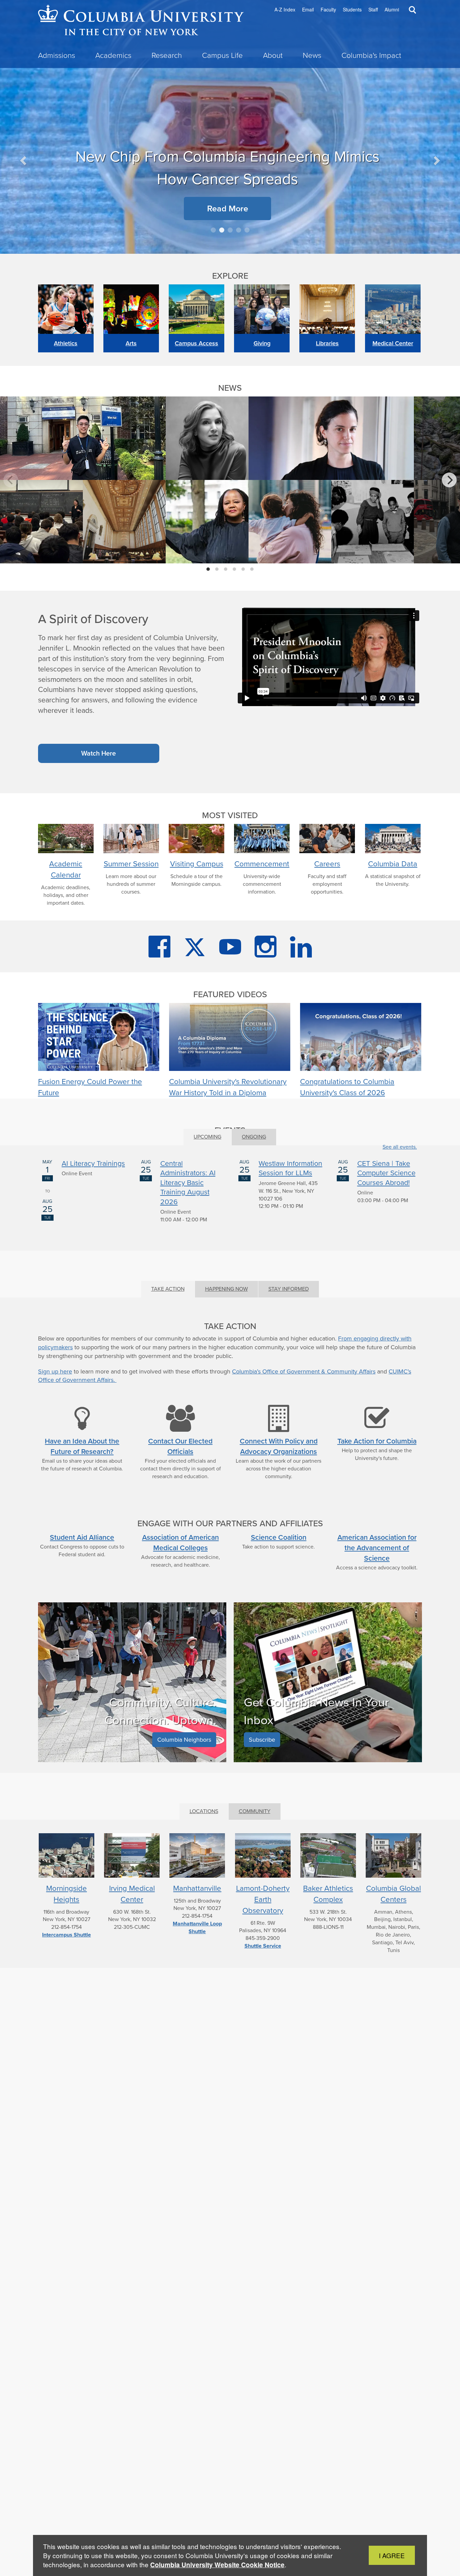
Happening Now (226, 1289)
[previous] (11, 480)
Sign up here (55, 1371)
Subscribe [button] (262, 1740)
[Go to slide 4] (239, 230)
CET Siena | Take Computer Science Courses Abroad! (386, 1173)
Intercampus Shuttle (67, 1935)
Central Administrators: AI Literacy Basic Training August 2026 (188, 1182)
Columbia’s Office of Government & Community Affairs (304, 1371)
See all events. (400, 1147)
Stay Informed (289, 1289)
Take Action (168, 1289)
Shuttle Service (263, 1946)
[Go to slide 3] (230, 230)
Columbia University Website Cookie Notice (217, 2565)
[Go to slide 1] (213, 230)
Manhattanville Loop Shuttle (197, 1927)
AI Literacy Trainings (93, 1163)
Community (255, 1811)
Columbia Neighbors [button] (184, 1740)
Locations (204, 1811)
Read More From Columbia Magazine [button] (158, 141)
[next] (449, 480)
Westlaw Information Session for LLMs (290, 1168)
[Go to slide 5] (247, 230)
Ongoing (254, 1137)
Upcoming (207, 1137)
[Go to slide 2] (222, 230)
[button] (24, 160)
